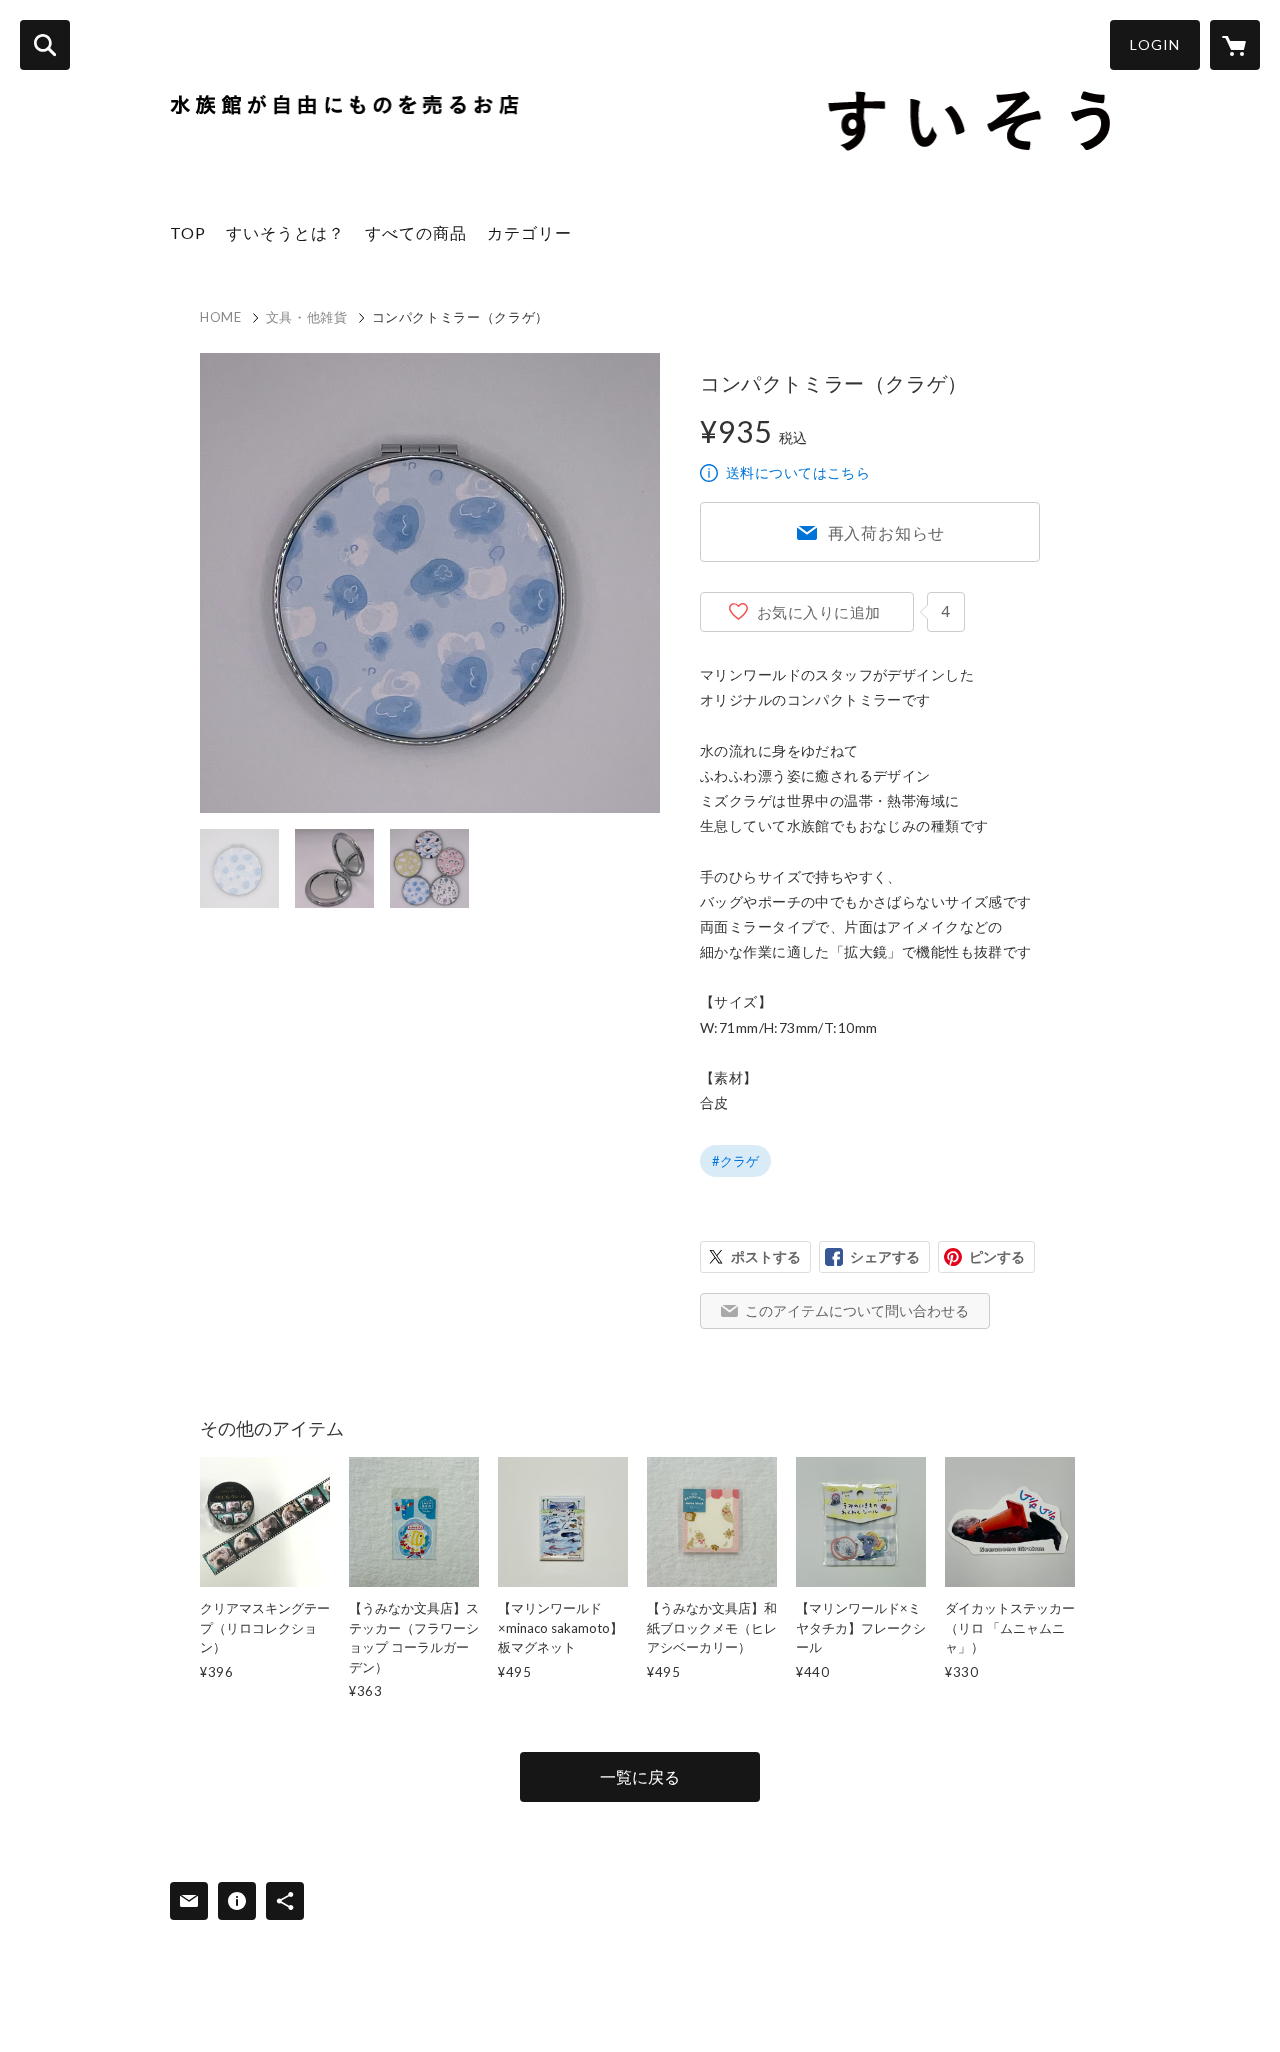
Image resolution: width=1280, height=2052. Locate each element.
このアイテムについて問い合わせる (857, 1310)
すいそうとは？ (285, 232)
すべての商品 (416, 232)
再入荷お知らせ (887, 532)
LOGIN (1155, 44)
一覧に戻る (640, 1776)
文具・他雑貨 (307, 317)
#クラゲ (735, 1161)
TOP (188, 232)
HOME (221, 317)
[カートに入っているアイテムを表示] (1235, 45)
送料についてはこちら (798, 472)
